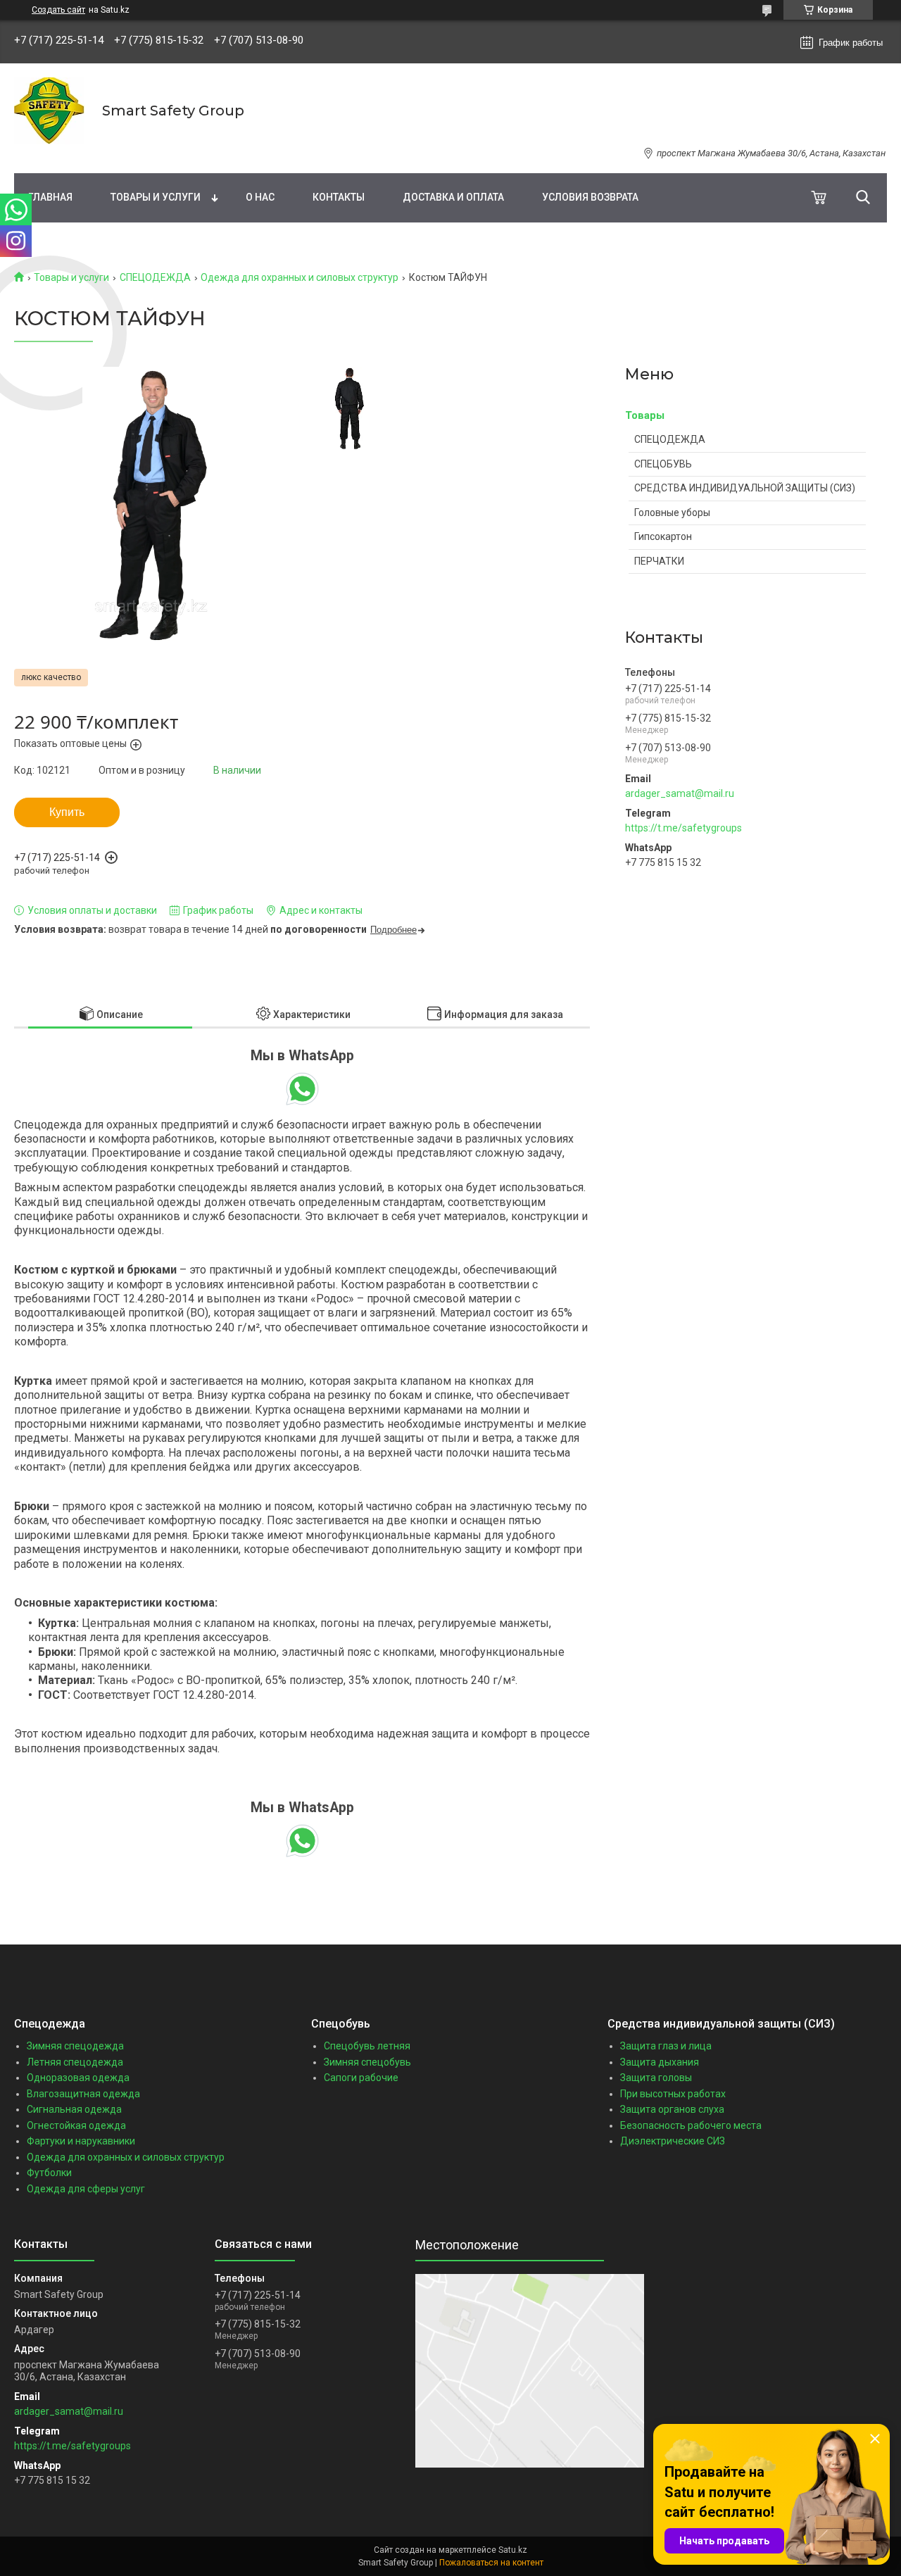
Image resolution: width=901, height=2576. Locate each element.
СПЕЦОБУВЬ (663, 464)
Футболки (49, 2173)
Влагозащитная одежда (83, 2094)
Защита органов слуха (672, 2109)
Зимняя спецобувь (367, 2062)
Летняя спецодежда (75, 2062)
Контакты (339, 197)
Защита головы (656, 2078)
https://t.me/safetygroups (683, 828)
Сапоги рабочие (361, 2078)
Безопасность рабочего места (691, 2125)
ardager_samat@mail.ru (680, 793)
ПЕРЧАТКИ (659, 561)
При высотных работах (673, 2094)
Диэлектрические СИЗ (673, 2141)
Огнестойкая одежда (76, 2125)
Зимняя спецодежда (75, 2046)
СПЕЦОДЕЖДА (155, 277)
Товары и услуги (156, 197)
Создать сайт (58, 10)
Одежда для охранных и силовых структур (300, 277)
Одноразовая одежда (78, 2078)
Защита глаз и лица (666, 2046)
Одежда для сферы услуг (86, 2189)
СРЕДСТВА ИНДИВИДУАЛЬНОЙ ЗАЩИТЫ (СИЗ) (745, 488)
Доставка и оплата (453, 197)
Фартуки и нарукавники (81, 2141)
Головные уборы (672, 513)
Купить (67, 812)
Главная (50, 197)
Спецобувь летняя (367, 2046)
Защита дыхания (660, 2062)
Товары (645, 415)
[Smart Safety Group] (49, 111)
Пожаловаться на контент (491, 2563)
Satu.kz (513, 2550)
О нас (260, 197)
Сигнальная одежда (74, 2109)
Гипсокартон (663, 536)
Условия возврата (590, 197)
